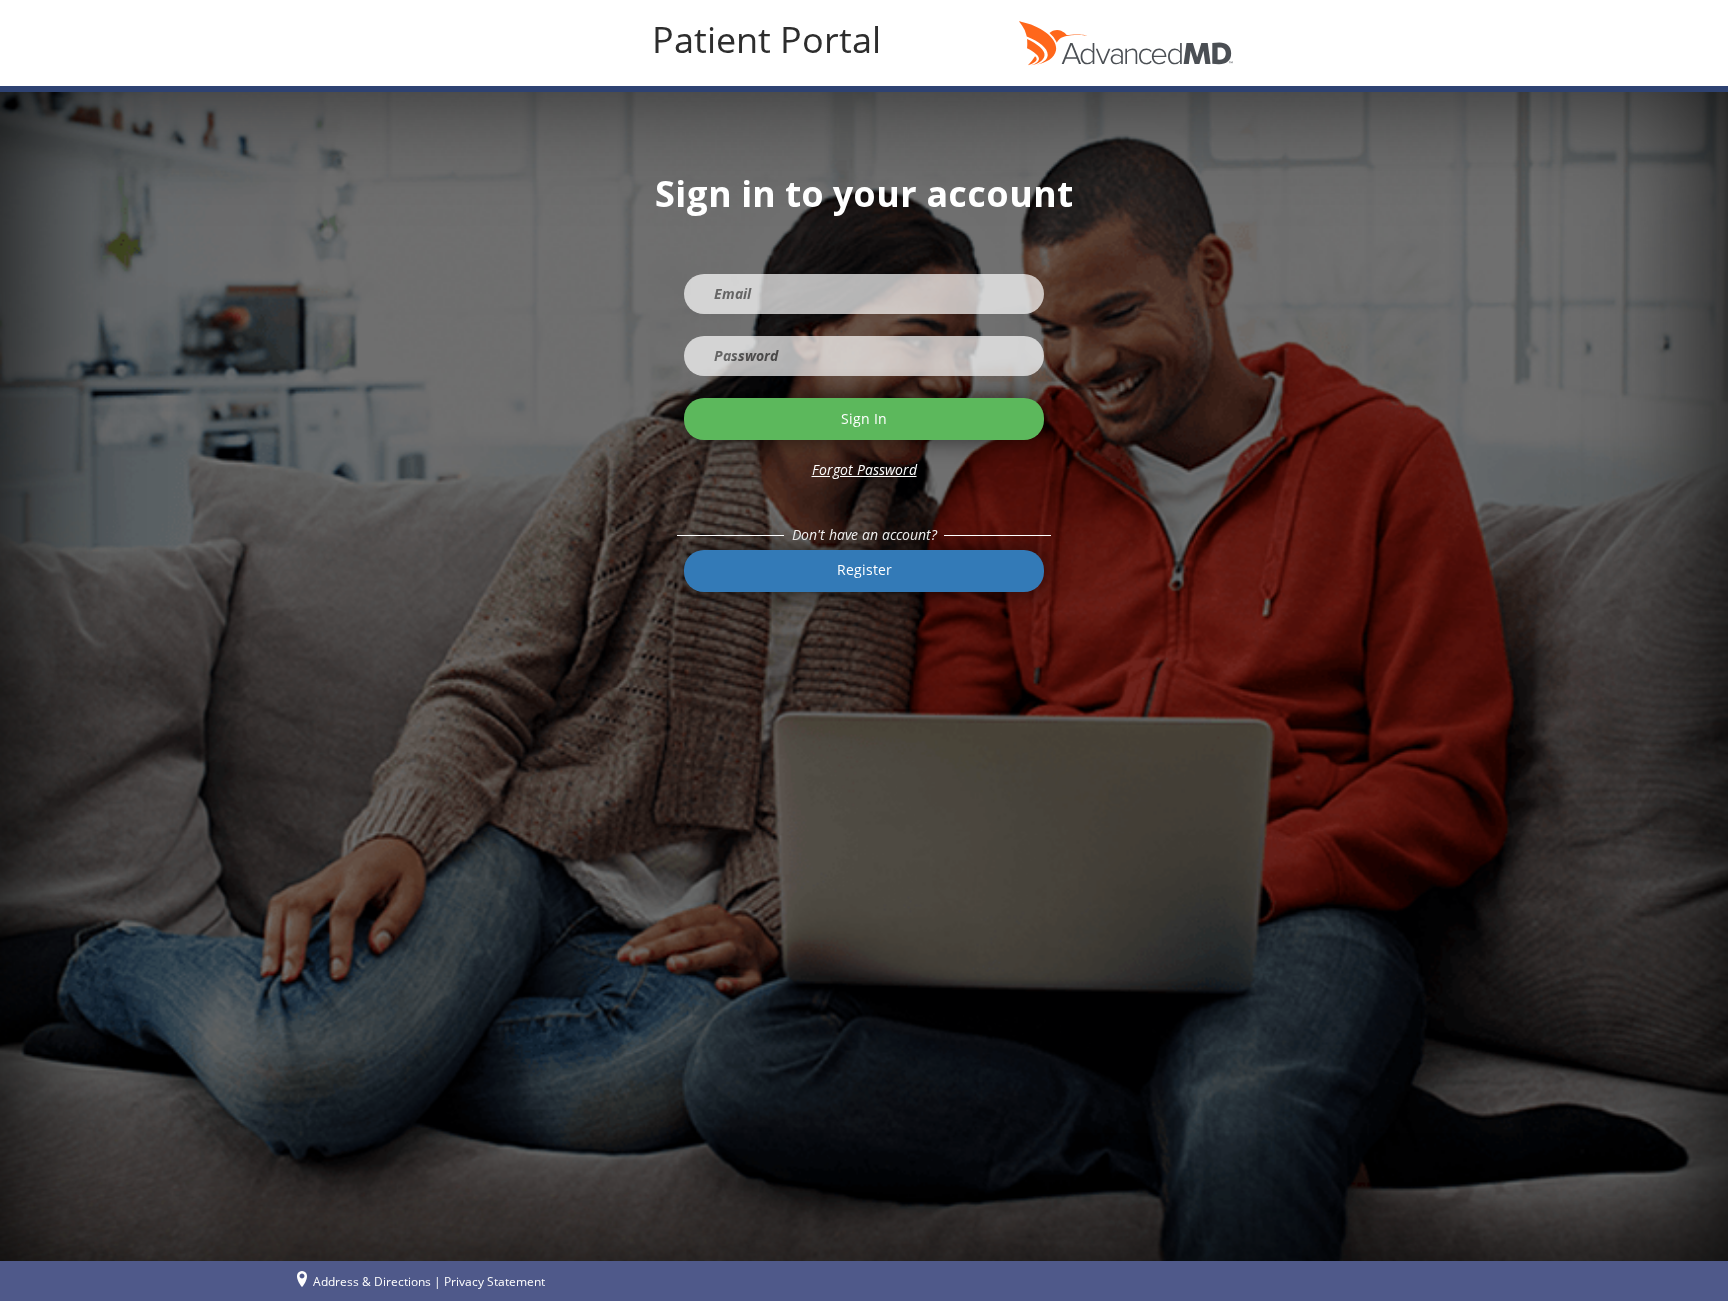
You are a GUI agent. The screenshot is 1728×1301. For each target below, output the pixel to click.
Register (864, 569)
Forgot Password (864, 469)
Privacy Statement (494, 1281)
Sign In (864, 418)
